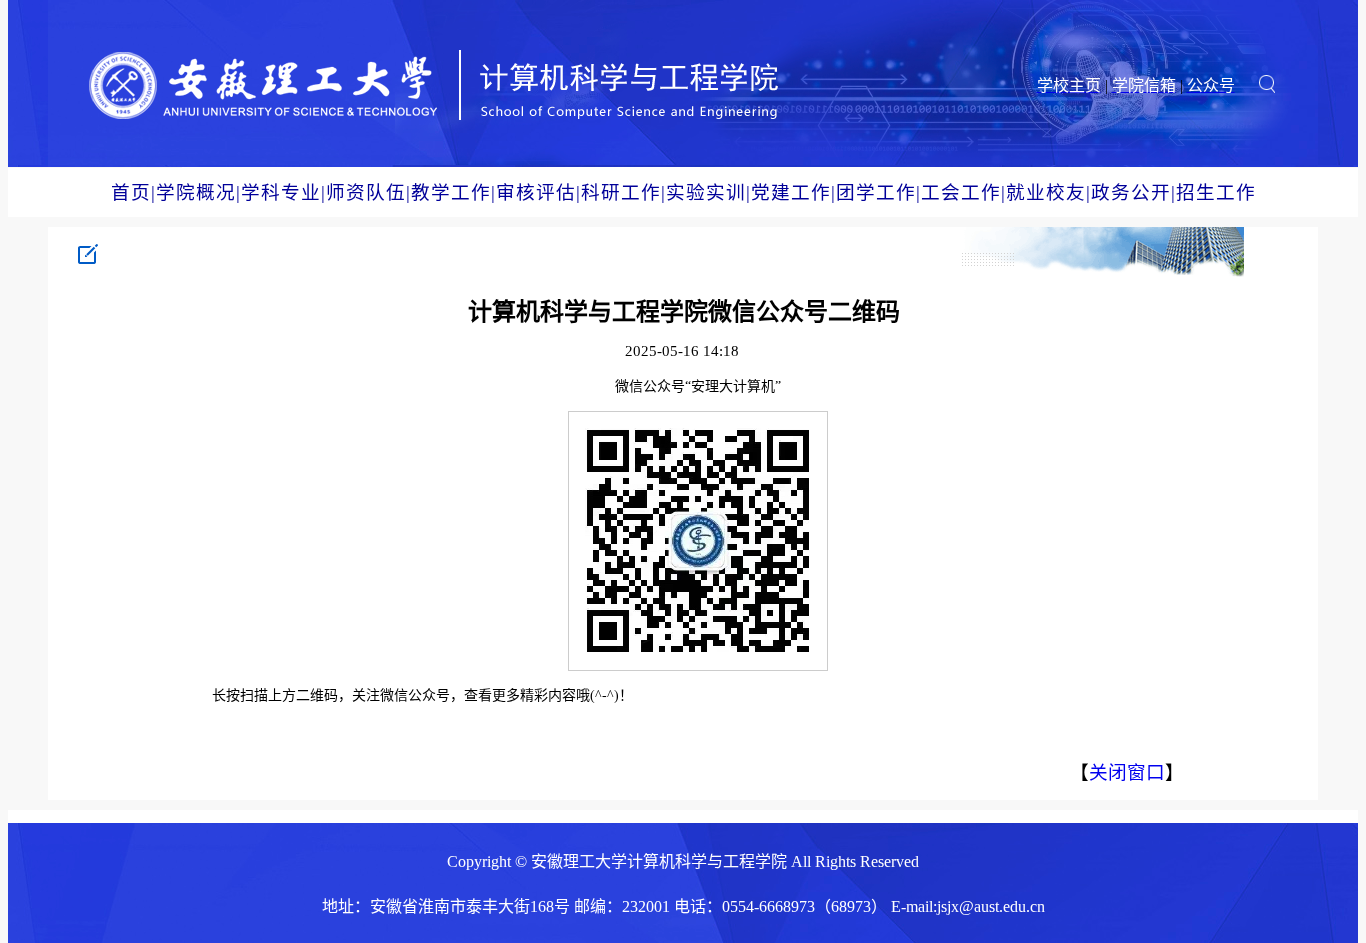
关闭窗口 (1127, 772)
